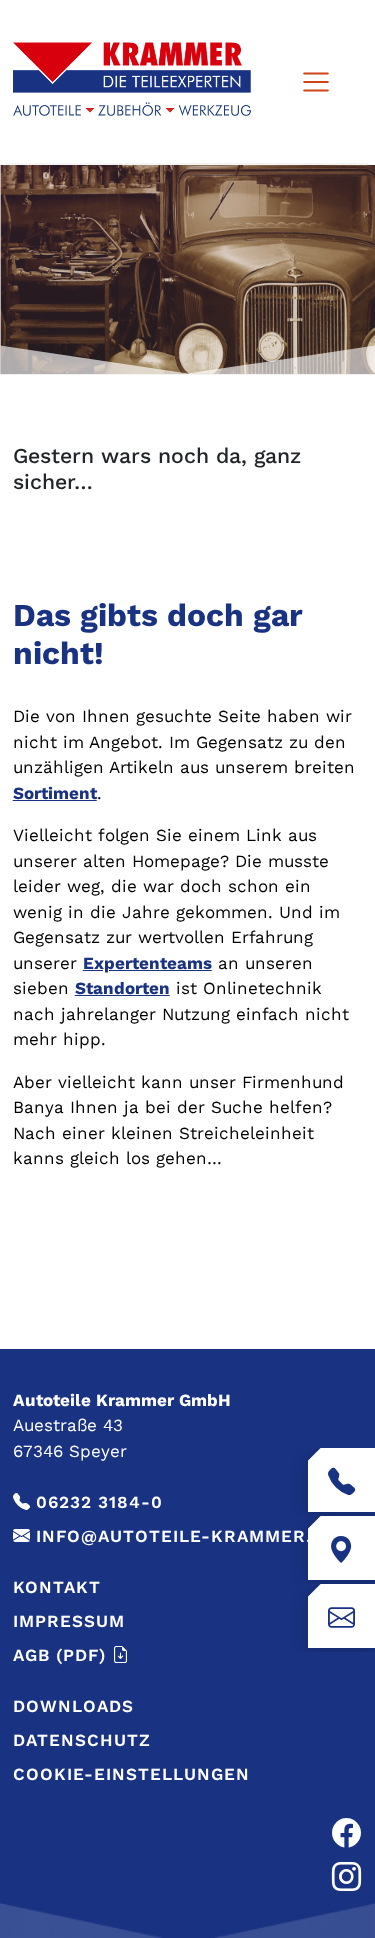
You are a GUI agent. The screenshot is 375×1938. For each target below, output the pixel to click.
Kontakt (57, 1587)
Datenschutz (82, 1740)
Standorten (122, 988)
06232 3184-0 (99, 1502)
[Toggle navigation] (315, 82)
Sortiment (55, 793)
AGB (59, 1655)
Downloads (73, 1706)
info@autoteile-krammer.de (186, 1536)
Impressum (69, 1621)
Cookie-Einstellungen (131, 1774)
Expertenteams (147, 963)
